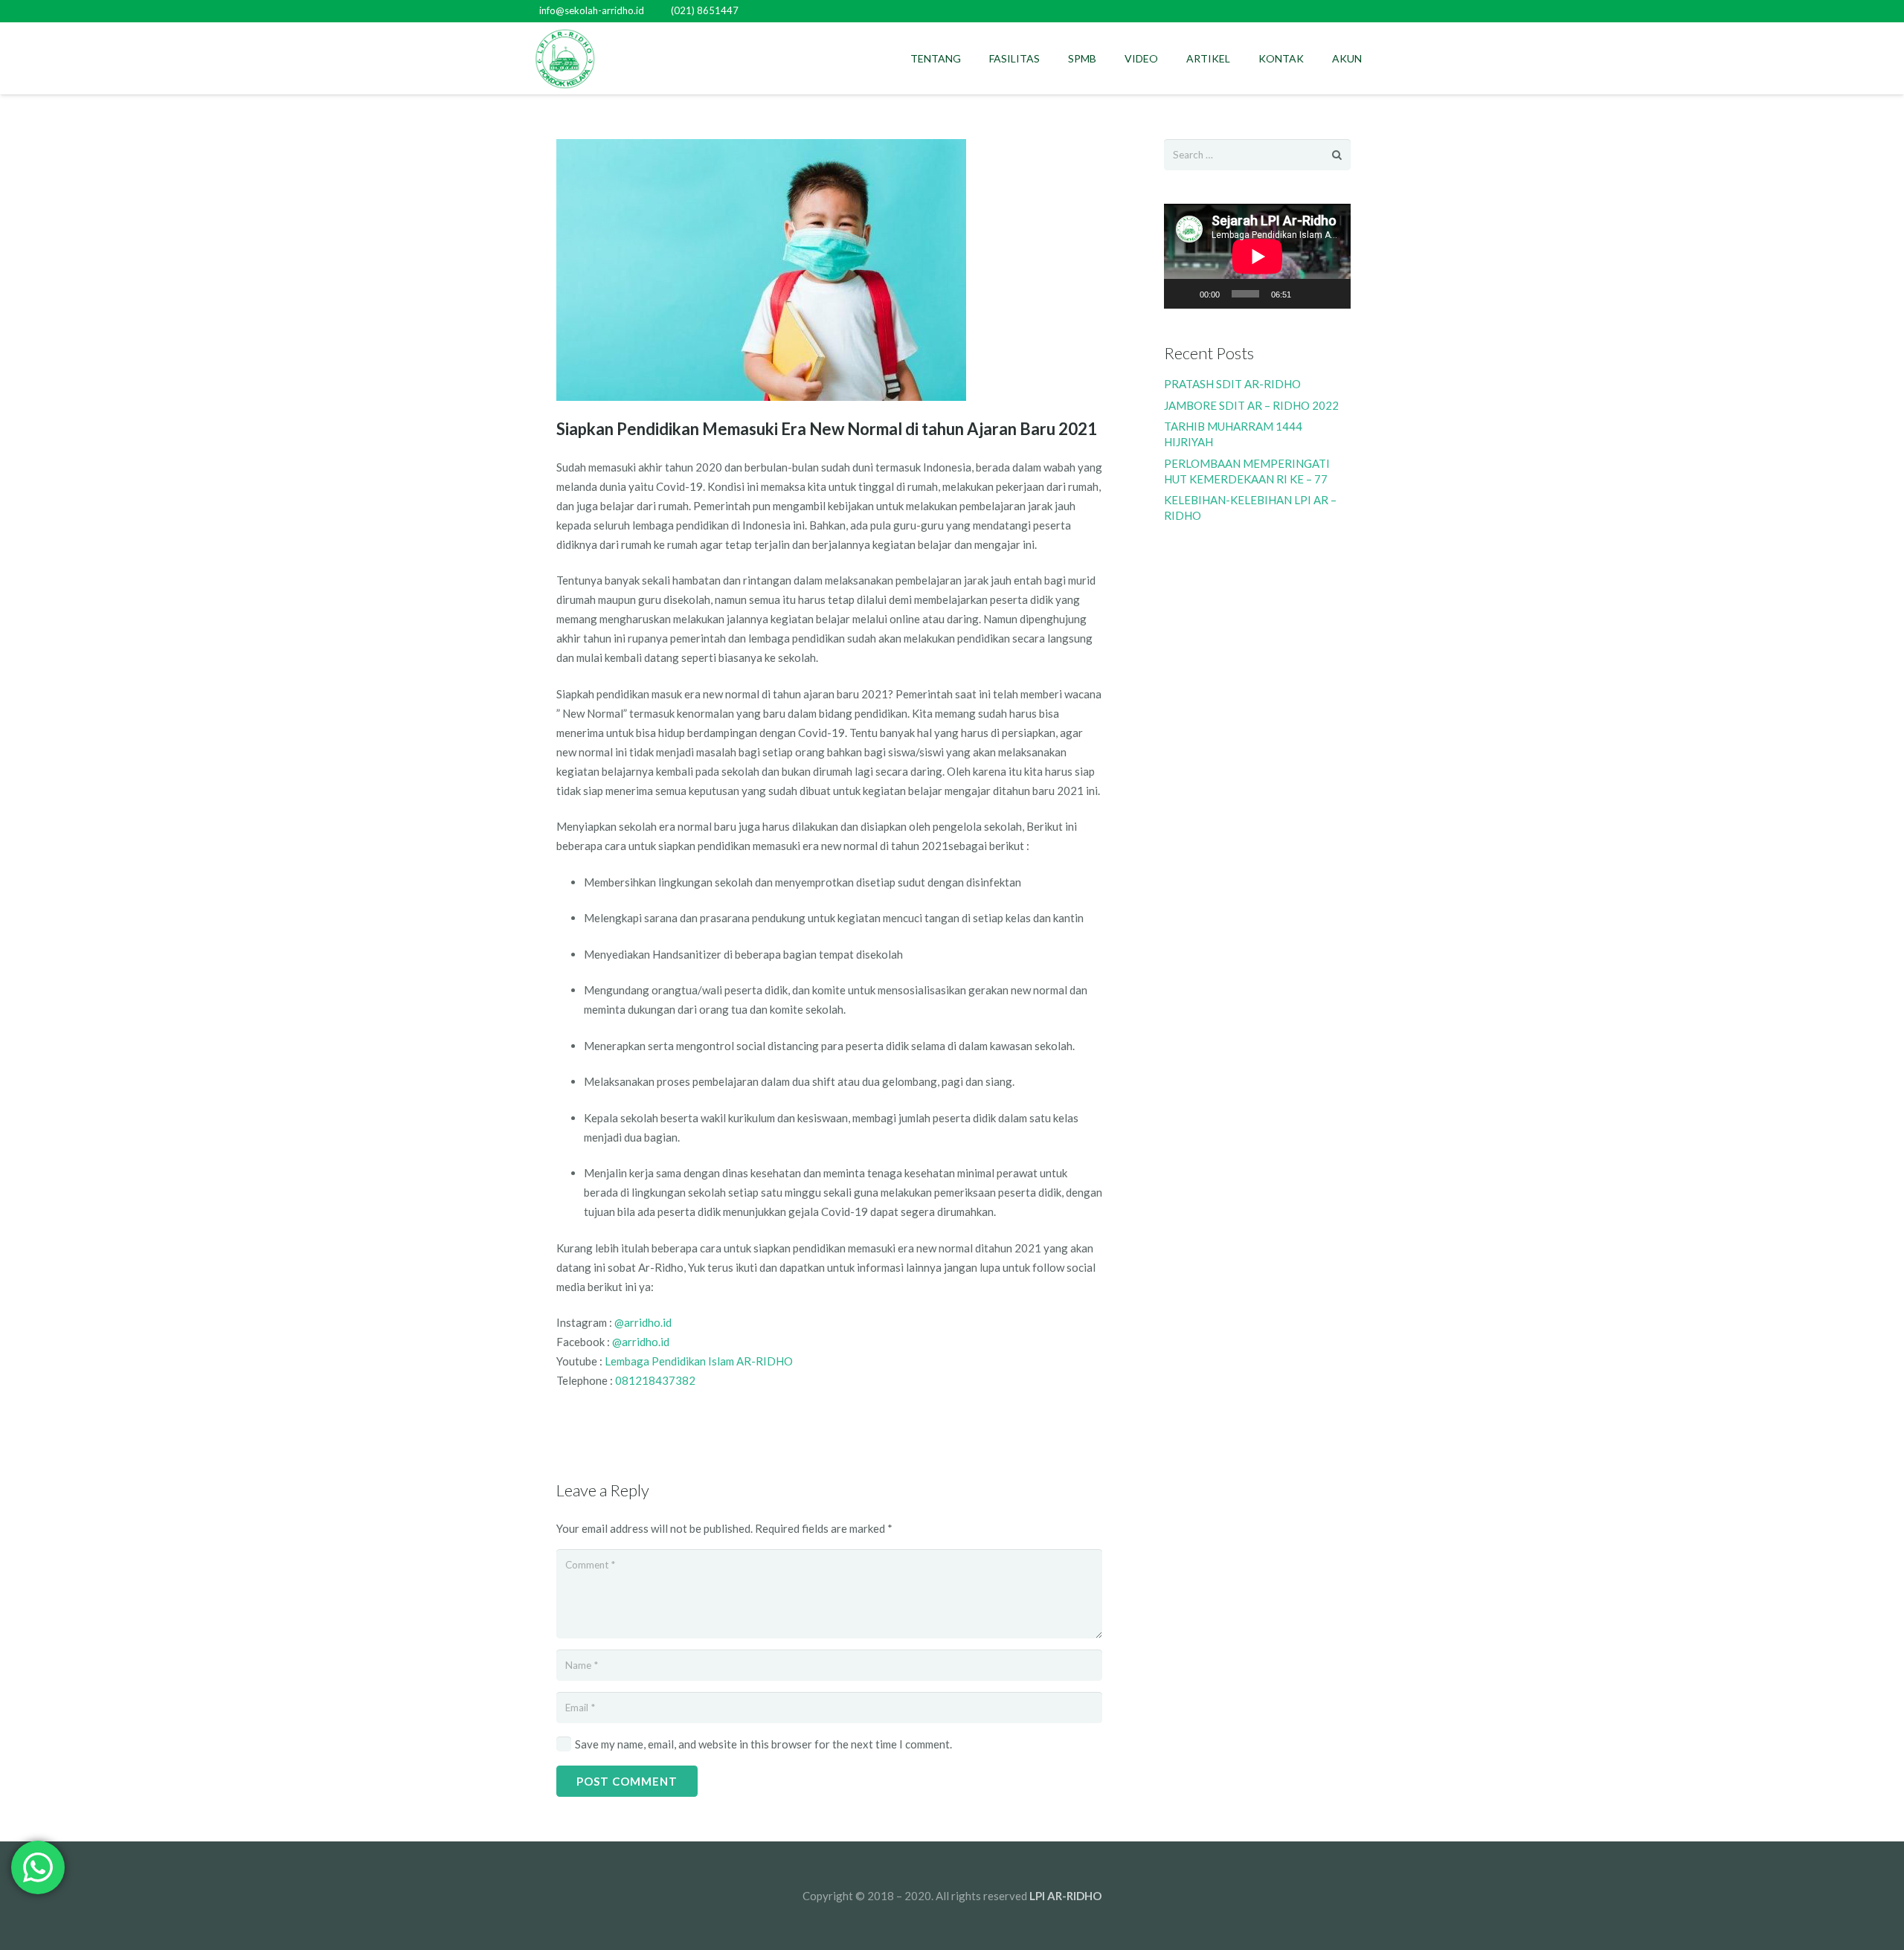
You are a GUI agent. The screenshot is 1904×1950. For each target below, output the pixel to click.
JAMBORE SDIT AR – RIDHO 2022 (1251, 405)
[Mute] (1308, 294)
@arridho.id (643, 1322)
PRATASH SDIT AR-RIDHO (1232, 384)
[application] (1257, 256)
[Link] (565, 59)
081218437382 (655, 1380)
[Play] (1183, 294)
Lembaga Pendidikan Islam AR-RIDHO (699, 1361)
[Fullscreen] (1331, 294)
